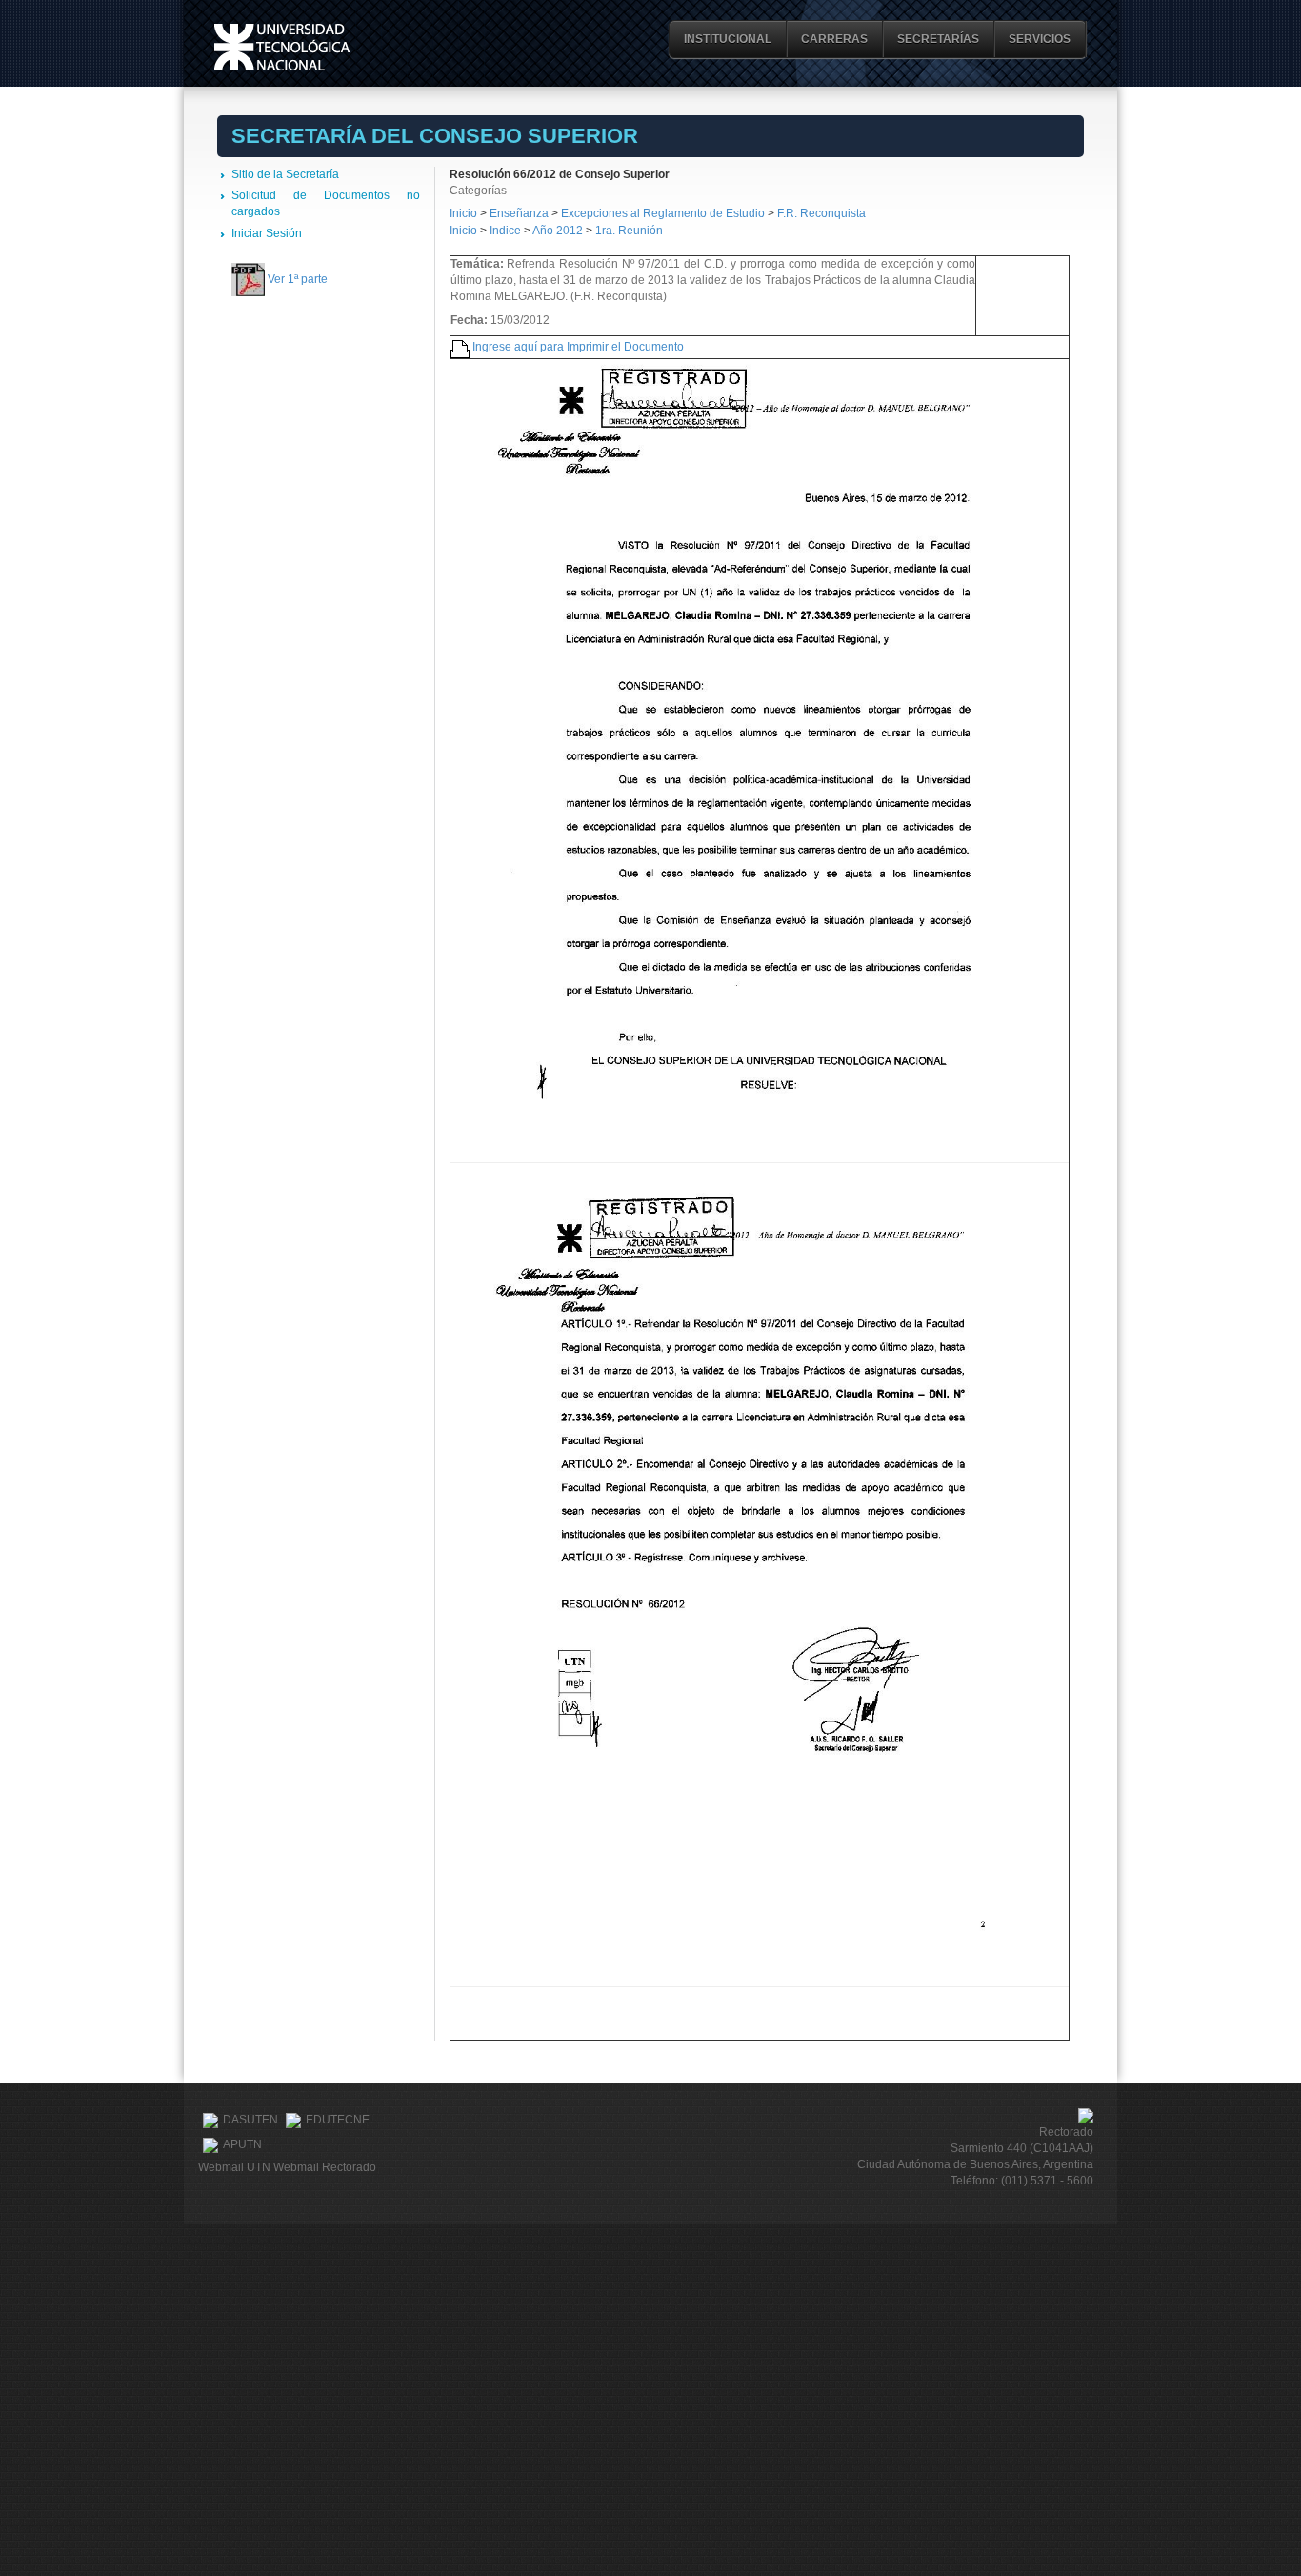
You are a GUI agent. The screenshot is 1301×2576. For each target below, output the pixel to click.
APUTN (242, 2144)
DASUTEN (250, 2120)
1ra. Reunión (629, 231)
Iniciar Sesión (267, 233)
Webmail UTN (234, 2167)
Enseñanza (520, 213)
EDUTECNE (338, 2120)
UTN (282, 47)
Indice (505, 231)
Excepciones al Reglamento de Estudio (663, 213)
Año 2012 (558, 231)
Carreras (834, 39)
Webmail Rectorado (325, 2167)
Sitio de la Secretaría (285, 174)
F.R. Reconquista (821, 213)
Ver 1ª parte (298, 279)
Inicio (463, 213)
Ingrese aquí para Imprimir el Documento (578, 347)
